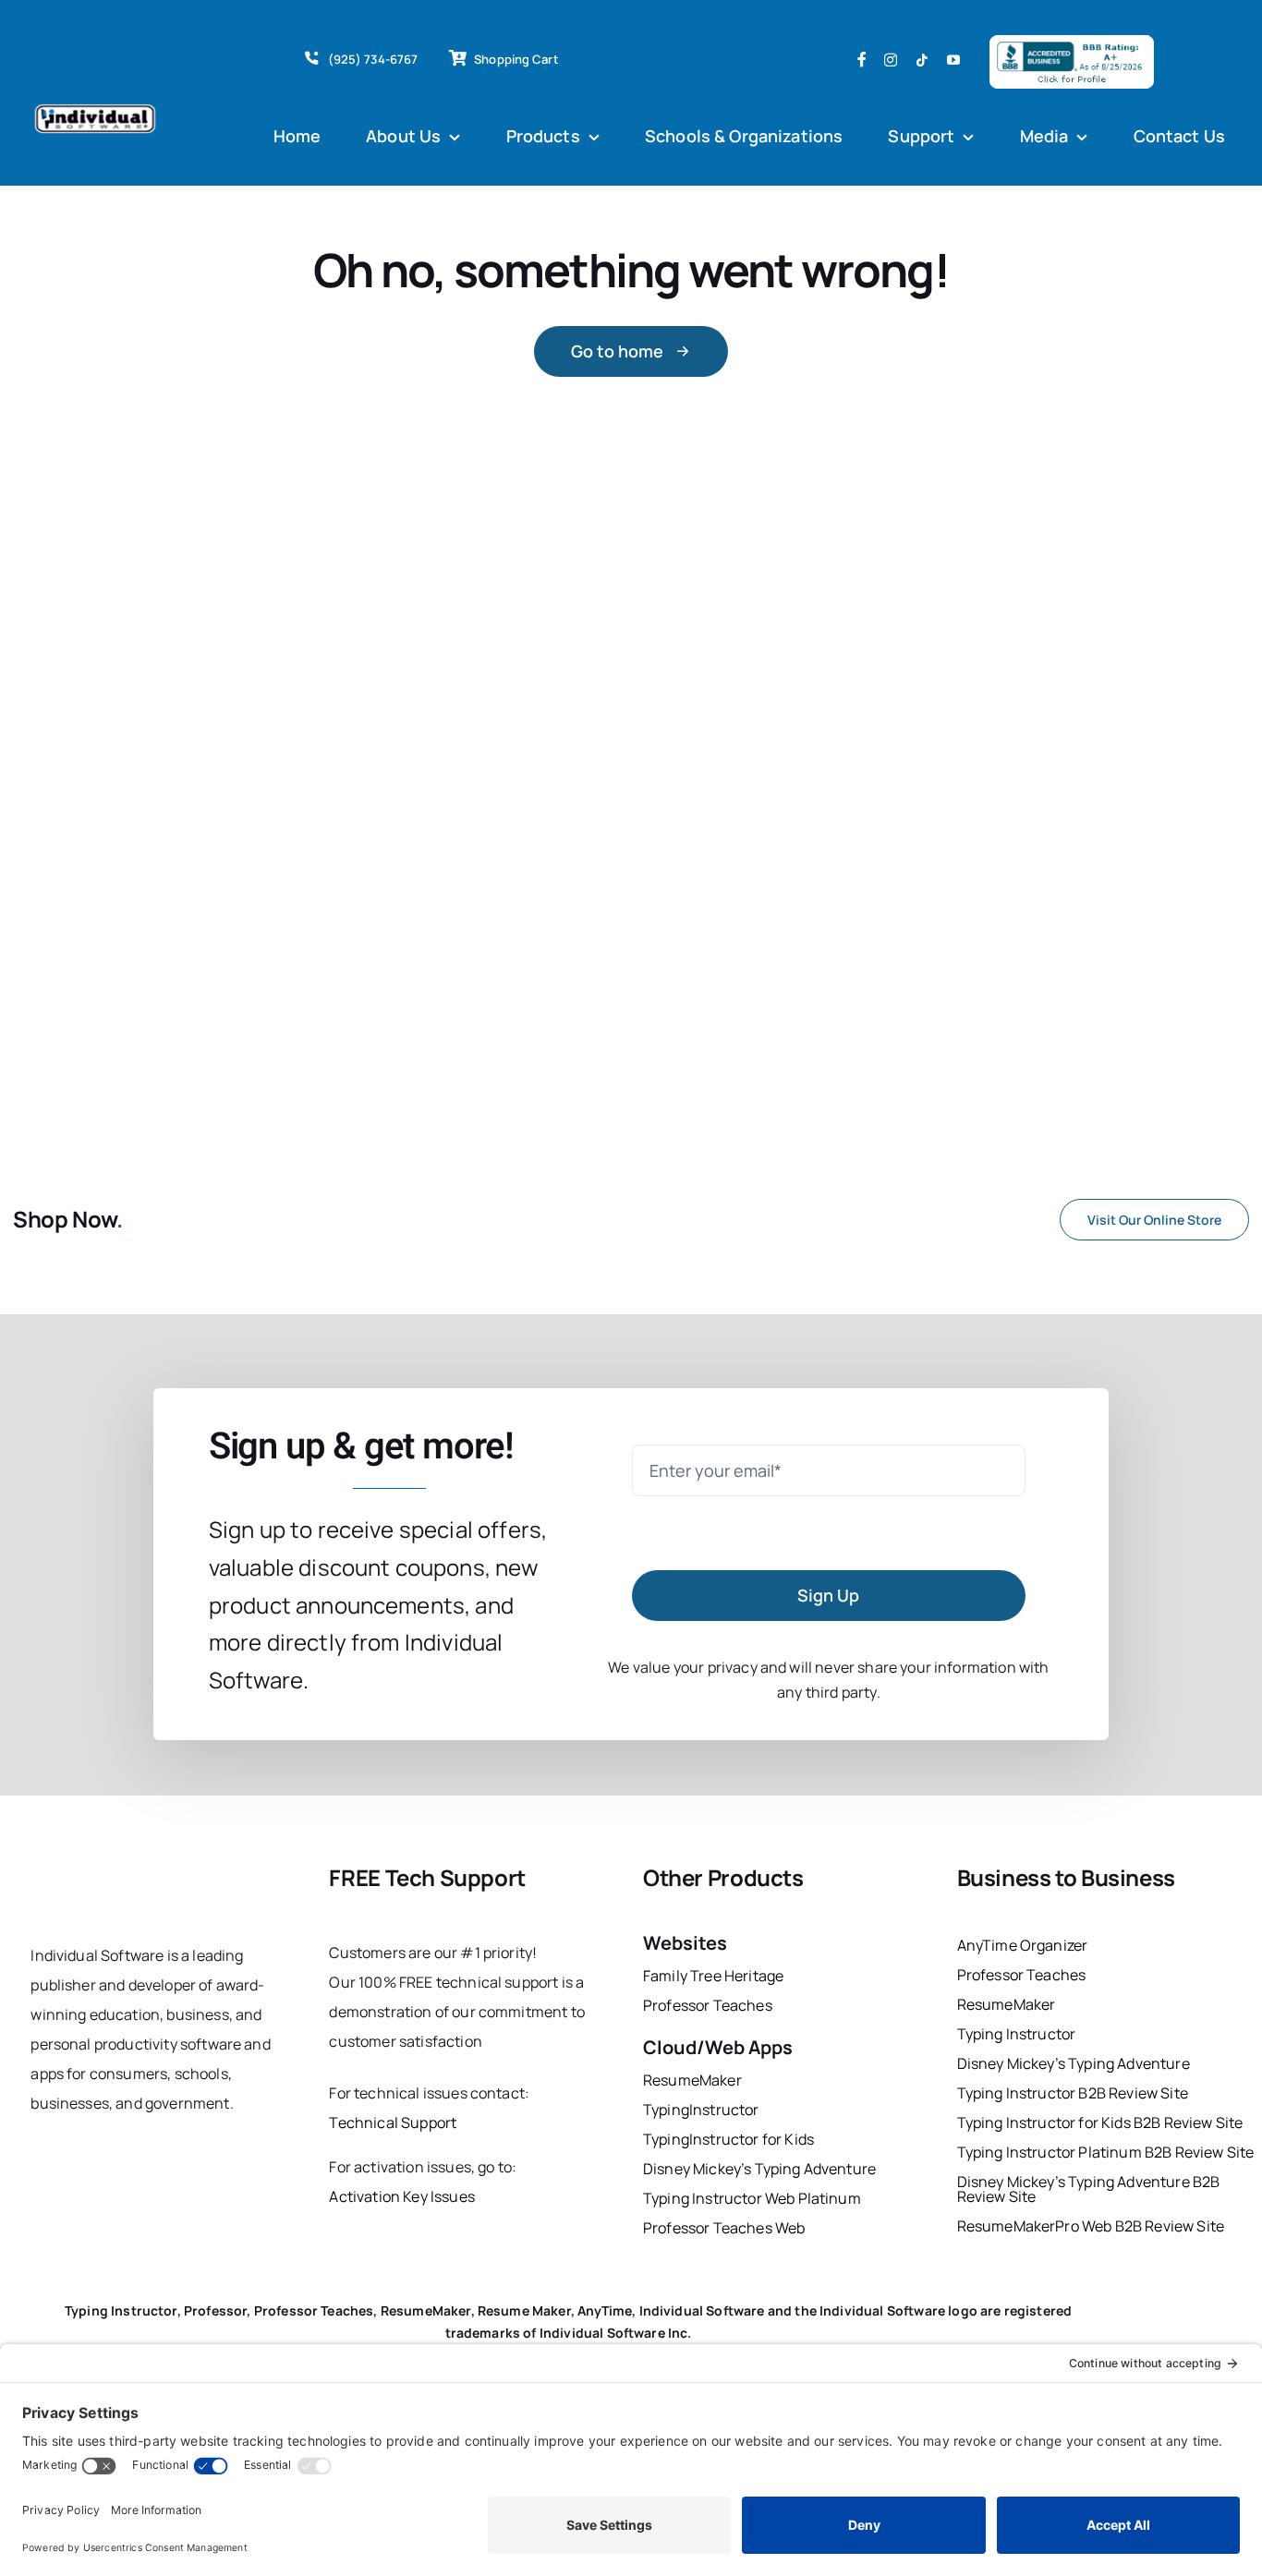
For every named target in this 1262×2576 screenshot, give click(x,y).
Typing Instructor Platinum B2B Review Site (1106, 2152)
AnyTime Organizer (1023, 1945)
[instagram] (891, 60)
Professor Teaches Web (724, 2228)
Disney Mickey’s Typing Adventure (761, 2169)
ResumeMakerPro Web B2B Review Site (1091, 2226)
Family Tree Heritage (713, 1976)
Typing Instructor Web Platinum (752, 2198)
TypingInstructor (701, 2110)
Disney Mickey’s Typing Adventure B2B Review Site (1089, 2189)
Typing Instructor (1017, 2034)
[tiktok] (922, 60)
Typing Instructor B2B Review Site (1073, 2093)
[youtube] (953, 60)
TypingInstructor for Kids (728, 2139)
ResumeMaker (692, 2080)
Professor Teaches (708, 2005)
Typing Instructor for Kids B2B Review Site (1100, 2122)
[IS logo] (109, 1869)
